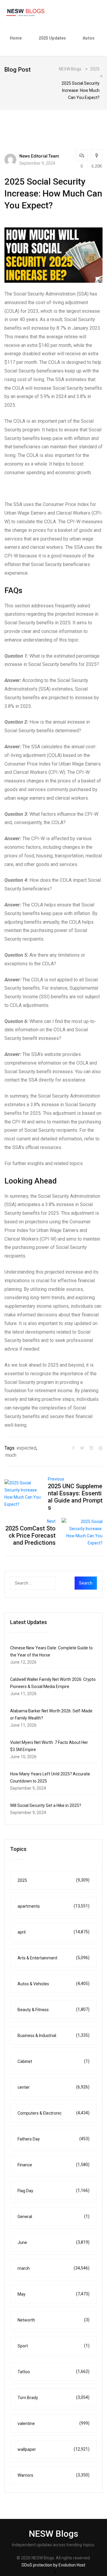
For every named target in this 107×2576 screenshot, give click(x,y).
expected (26, 1448)
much (11, 1455)
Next (51, 1521)
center (53, 2087)
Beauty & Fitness (53, 2010)
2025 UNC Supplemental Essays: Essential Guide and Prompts (75, 1497)
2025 (53, 1880)
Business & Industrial (53, 2035)
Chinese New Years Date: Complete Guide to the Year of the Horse (51, 1651)
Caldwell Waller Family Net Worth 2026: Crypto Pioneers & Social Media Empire (53, 1683)
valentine (53, 2423)
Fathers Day (53, 2139)
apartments (53, 1906)
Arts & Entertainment (53, 1958)
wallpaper (53, 2449)
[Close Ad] (55, 2572)
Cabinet (53, 2061)
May (53, 2294)
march (53, 2268)
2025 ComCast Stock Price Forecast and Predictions (30, 1535)
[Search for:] (45, 1583)
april (53, 1932)
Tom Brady (53, 2397)
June (53, 2242)
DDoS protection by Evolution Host (53, 2565)
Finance (53, 2165)
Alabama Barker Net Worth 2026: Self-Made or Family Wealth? (51, 1714)
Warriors (53, 2475)
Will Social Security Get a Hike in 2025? (46, 1805)
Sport (53, 2346)
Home (16, 38)
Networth (53, 2320)
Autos (89, 38)
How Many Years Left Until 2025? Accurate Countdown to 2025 (50, 1777)
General (53, 2216)
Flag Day (53, 2191)
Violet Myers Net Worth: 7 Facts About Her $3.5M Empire (49, 1746)
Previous (56, 1479)
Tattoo (53, 2372)
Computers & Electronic (53, 2113)
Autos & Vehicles (53, 1984)
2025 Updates (52, 38)
